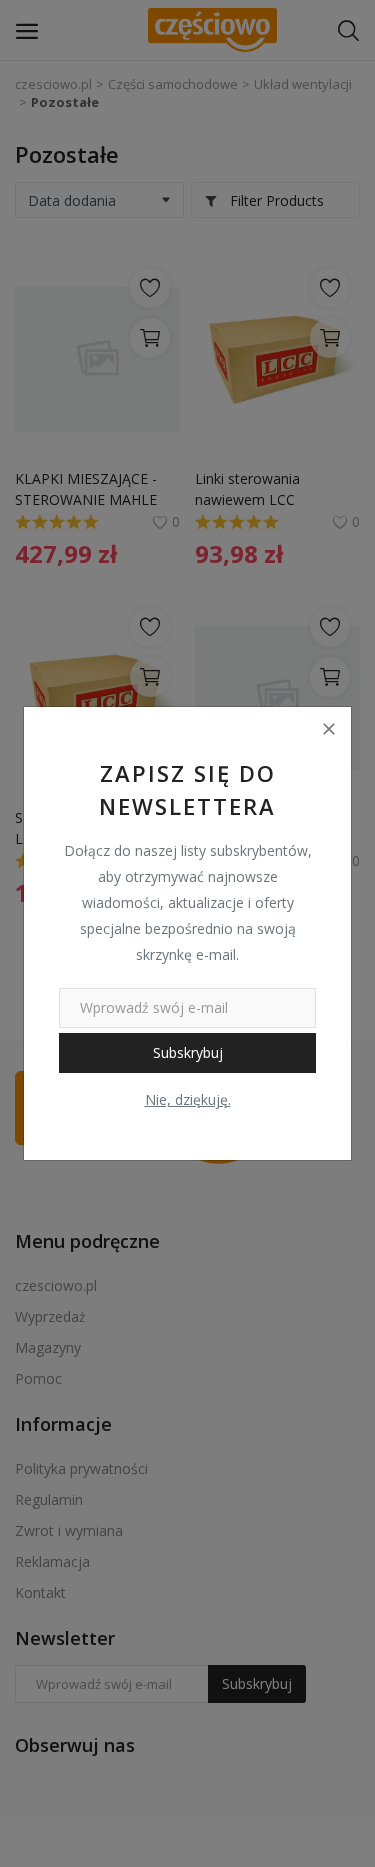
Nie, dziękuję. (188, 1099)
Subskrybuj (188, 1052)
